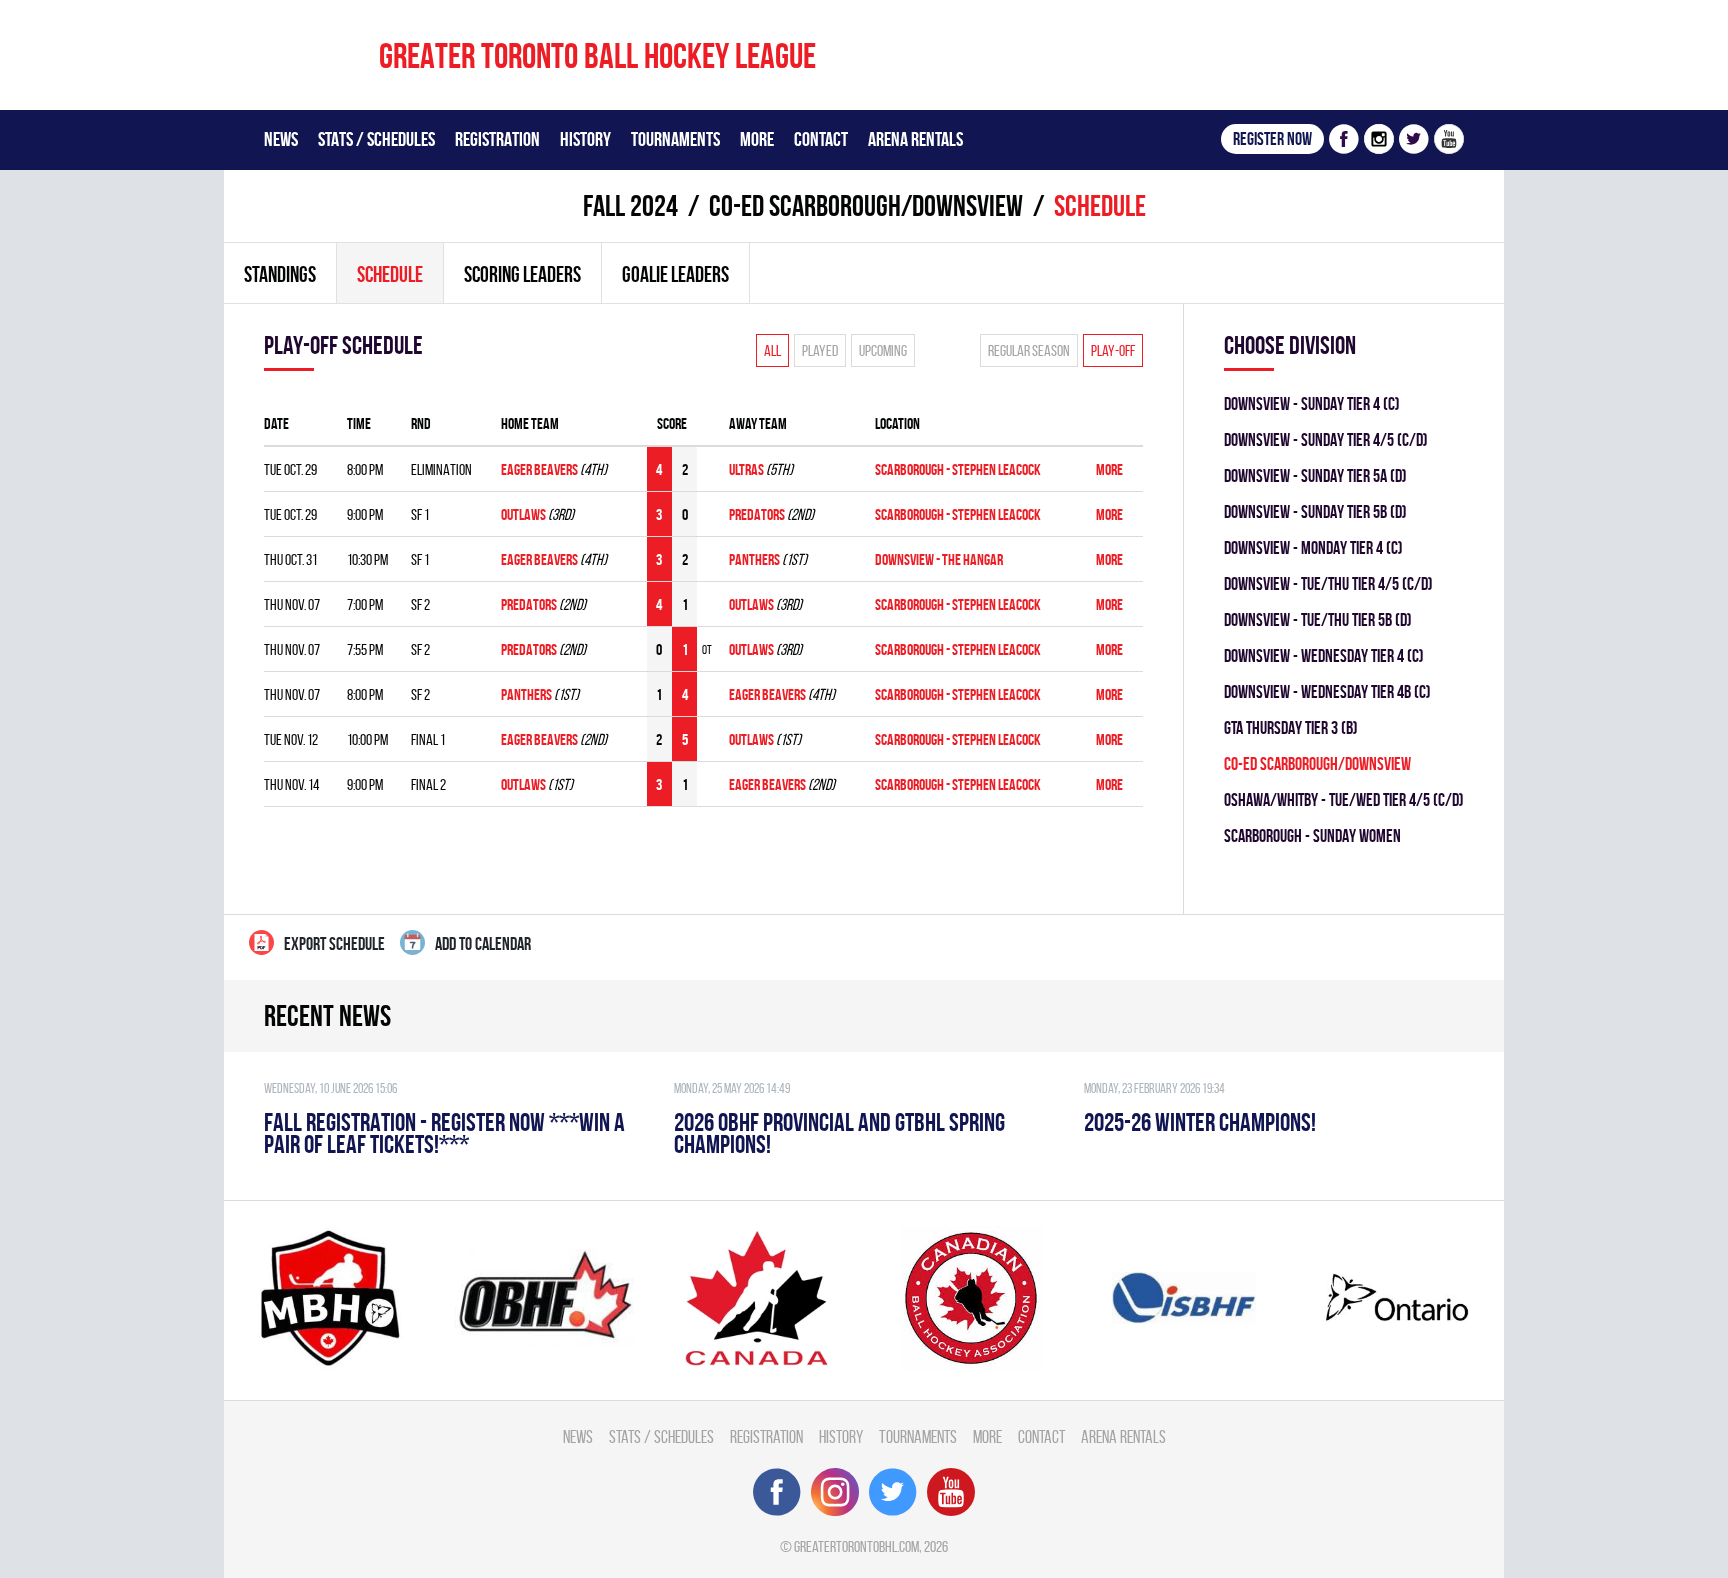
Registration (497, 139)
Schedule (390, 274)
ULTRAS (746, 469)
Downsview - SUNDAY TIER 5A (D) (1315, 475)
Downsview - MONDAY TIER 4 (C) (1313, 547)
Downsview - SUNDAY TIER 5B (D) (1315, 511)
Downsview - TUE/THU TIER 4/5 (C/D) (1328, 583)
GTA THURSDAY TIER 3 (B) (1291, 727)
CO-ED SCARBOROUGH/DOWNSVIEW (866, 205)
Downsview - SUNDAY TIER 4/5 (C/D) (1326, 439)
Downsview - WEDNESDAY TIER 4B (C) (1327, 691)
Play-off (1113, 350)
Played (820, 350)
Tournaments (675, 139)
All (772, 350)
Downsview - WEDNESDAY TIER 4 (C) (1324, 655)
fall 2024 (630, 205)
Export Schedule (334, 943)
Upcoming (883, 350)
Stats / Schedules (376, 139)
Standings (280, 274)
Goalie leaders (675, 274)
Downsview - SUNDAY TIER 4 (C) (1312, 403)
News (281, 139)
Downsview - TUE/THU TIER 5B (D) (1318, 619)
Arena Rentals (915, 139)
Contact (821, 139)
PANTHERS (754, 559)
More (757, 139)
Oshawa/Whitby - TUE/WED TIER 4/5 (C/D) (1344, 799)
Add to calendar (483, 943)
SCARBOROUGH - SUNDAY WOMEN (1312, 835)
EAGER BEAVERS (539, 469)
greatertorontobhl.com (856, 1546)
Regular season (1029, 350)
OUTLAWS (523, 514)
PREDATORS (758, 514)
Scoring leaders (522, 274)
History (585, 139)
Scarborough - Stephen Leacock (958, 469)
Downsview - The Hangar (939, 559)
